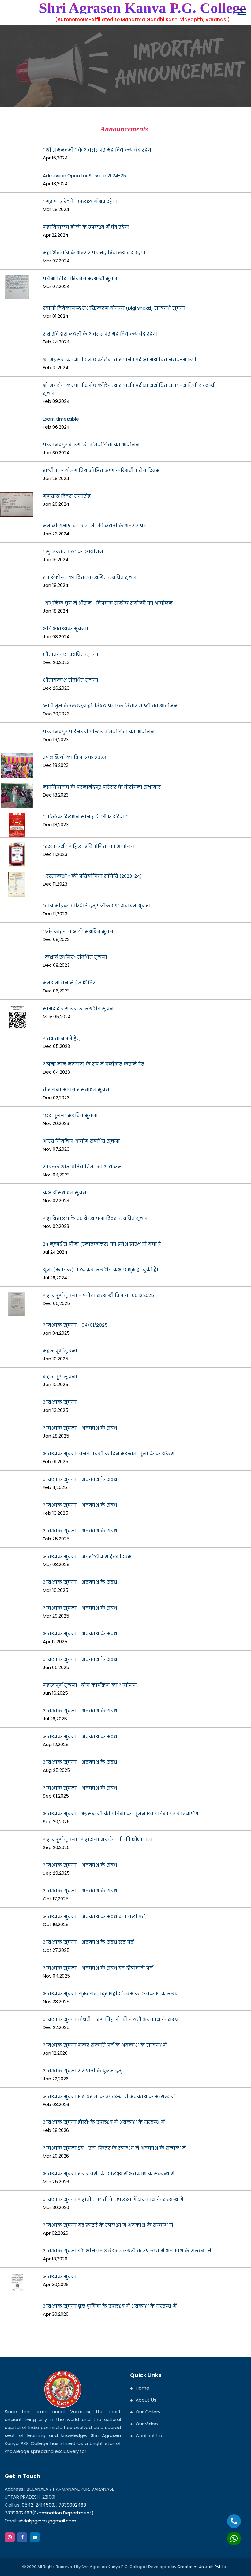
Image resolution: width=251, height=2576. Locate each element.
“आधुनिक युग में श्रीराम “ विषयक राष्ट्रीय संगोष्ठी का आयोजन (108, 603)
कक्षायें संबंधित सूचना (65, 1192)
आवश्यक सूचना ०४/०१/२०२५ (75, 1325)
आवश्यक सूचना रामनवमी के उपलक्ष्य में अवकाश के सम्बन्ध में (109, 2174)
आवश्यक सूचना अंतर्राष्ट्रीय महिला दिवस (87, 1556)
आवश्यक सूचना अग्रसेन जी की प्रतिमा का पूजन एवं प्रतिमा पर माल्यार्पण (121, 1814)
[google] (35, 2537)
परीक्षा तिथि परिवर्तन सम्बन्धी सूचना (81, 278)
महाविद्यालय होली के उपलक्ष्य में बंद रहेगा (86, 227)
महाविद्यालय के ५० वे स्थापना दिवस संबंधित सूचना (96, 1218)
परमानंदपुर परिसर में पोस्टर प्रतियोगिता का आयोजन (99, 731)
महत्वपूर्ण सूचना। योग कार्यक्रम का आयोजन (90, 1685)
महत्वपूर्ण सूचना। (62, 1351)
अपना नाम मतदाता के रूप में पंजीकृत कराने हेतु (94, 1064)
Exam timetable (61, 419)
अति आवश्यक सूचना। (65, 629)
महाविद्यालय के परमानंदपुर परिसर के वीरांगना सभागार (102, 787)
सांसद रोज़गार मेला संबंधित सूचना (79, 1009)
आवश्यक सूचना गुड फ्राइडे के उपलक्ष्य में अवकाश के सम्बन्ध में (108, 2225)
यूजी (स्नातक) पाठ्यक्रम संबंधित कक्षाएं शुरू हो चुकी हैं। (100, 1270)
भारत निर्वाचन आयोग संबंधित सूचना (81, 1141)
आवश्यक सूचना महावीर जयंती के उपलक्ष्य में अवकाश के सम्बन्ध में (113, 2199)
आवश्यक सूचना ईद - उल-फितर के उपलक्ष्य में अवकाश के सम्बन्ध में (114, 2148)
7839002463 (72, 2505)
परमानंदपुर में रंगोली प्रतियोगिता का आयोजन (91, 445)
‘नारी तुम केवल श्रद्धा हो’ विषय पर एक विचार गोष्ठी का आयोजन (110, 706)
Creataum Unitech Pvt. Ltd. (203, 2567)
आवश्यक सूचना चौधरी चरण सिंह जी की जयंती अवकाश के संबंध (111, 2019)
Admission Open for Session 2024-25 (84, 176)
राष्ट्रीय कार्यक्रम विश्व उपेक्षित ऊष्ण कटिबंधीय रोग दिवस (101, 470)
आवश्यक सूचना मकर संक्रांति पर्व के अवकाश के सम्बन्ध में (105, 2045)
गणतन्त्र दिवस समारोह (67, 496)
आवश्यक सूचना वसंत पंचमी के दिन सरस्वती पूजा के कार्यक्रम (109, 1454)
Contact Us (149, 2436)
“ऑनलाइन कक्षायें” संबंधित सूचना (79, 931)
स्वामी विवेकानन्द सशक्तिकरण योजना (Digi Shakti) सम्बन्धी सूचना (114, 308)
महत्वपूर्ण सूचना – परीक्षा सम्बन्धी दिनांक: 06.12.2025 (98, 1295)
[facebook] (22, 2537)
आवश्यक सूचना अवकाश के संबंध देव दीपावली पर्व (98, 1968)
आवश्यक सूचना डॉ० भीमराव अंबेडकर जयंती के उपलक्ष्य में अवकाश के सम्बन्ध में (127, 2251)
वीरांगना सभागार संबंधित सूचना (77, 1090)
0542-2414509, (38, 2505)
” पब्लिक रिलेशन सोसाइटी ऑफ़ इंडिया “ (85, 817)
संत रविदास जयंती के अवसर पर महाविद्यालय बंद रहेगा (100, 334)
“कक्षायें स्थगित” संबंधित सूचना (75, 957)
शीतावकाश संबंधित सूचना (71, 654)
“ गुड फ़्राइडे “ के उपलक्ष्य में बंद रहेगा (80, 201)
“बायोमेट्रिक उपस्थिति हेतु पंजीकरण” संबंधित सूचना (97, 906)
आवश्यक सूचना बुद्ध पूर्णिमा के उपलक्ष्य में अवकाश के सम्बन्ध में (110, 2306)
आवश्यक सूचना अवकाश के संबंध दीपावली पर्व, (94, 1916)
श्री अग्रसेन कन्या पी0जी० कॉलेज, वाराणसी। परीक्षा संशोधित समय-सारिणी (120, 360)
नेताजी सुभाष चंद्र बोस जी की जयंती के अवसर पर (94, 526)
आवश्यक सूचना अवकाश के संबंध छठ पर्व (88, 1942)
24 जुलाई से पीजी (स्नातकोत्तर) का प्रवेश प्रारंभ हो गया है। (103, 1244)
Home (142, 2388)
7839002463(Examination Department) (49, 2513)
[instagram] (10, 2537)
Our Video (147, 2424)
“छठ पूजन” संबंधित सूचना (70, 1115)
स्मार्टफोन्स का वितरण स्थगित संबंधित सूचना (90, 577)
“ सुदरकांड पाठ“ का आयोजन (73, 551)
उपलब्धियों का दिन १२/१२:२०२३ (74, 757)
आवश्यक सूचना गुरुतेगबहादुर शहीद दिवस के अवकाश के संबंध (110, 1994)
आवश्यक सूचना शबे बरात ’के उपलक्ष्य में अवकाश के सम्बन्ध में (109, 2096)
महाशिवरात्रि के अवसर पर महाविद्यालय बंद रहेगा (94, 253)
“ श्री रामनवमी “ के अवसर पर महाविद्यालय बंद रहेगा (98, 150)
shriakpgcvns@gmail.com (47, 2521)
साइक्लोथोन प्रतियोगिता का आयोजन (82, 1167)
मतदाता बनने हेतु (61, 1038)
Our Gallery (148, 2412)
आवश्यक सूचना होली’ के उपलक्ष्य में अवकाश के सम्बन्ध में (104, 2122)
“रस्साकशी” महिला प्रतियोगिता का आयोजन (89, 846)
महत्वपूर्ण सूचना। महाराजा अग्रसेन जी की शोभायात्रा (98, 1839)
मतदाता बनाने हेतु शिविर (69, 983)
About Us (146, 2400)
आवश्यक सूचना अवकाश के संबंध (80, 1428)
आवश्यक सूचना (62, 1402)
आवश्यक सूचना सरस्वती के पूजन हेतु (82, 2071)
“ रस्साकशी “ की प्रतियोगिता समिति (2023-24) (92, 876)
